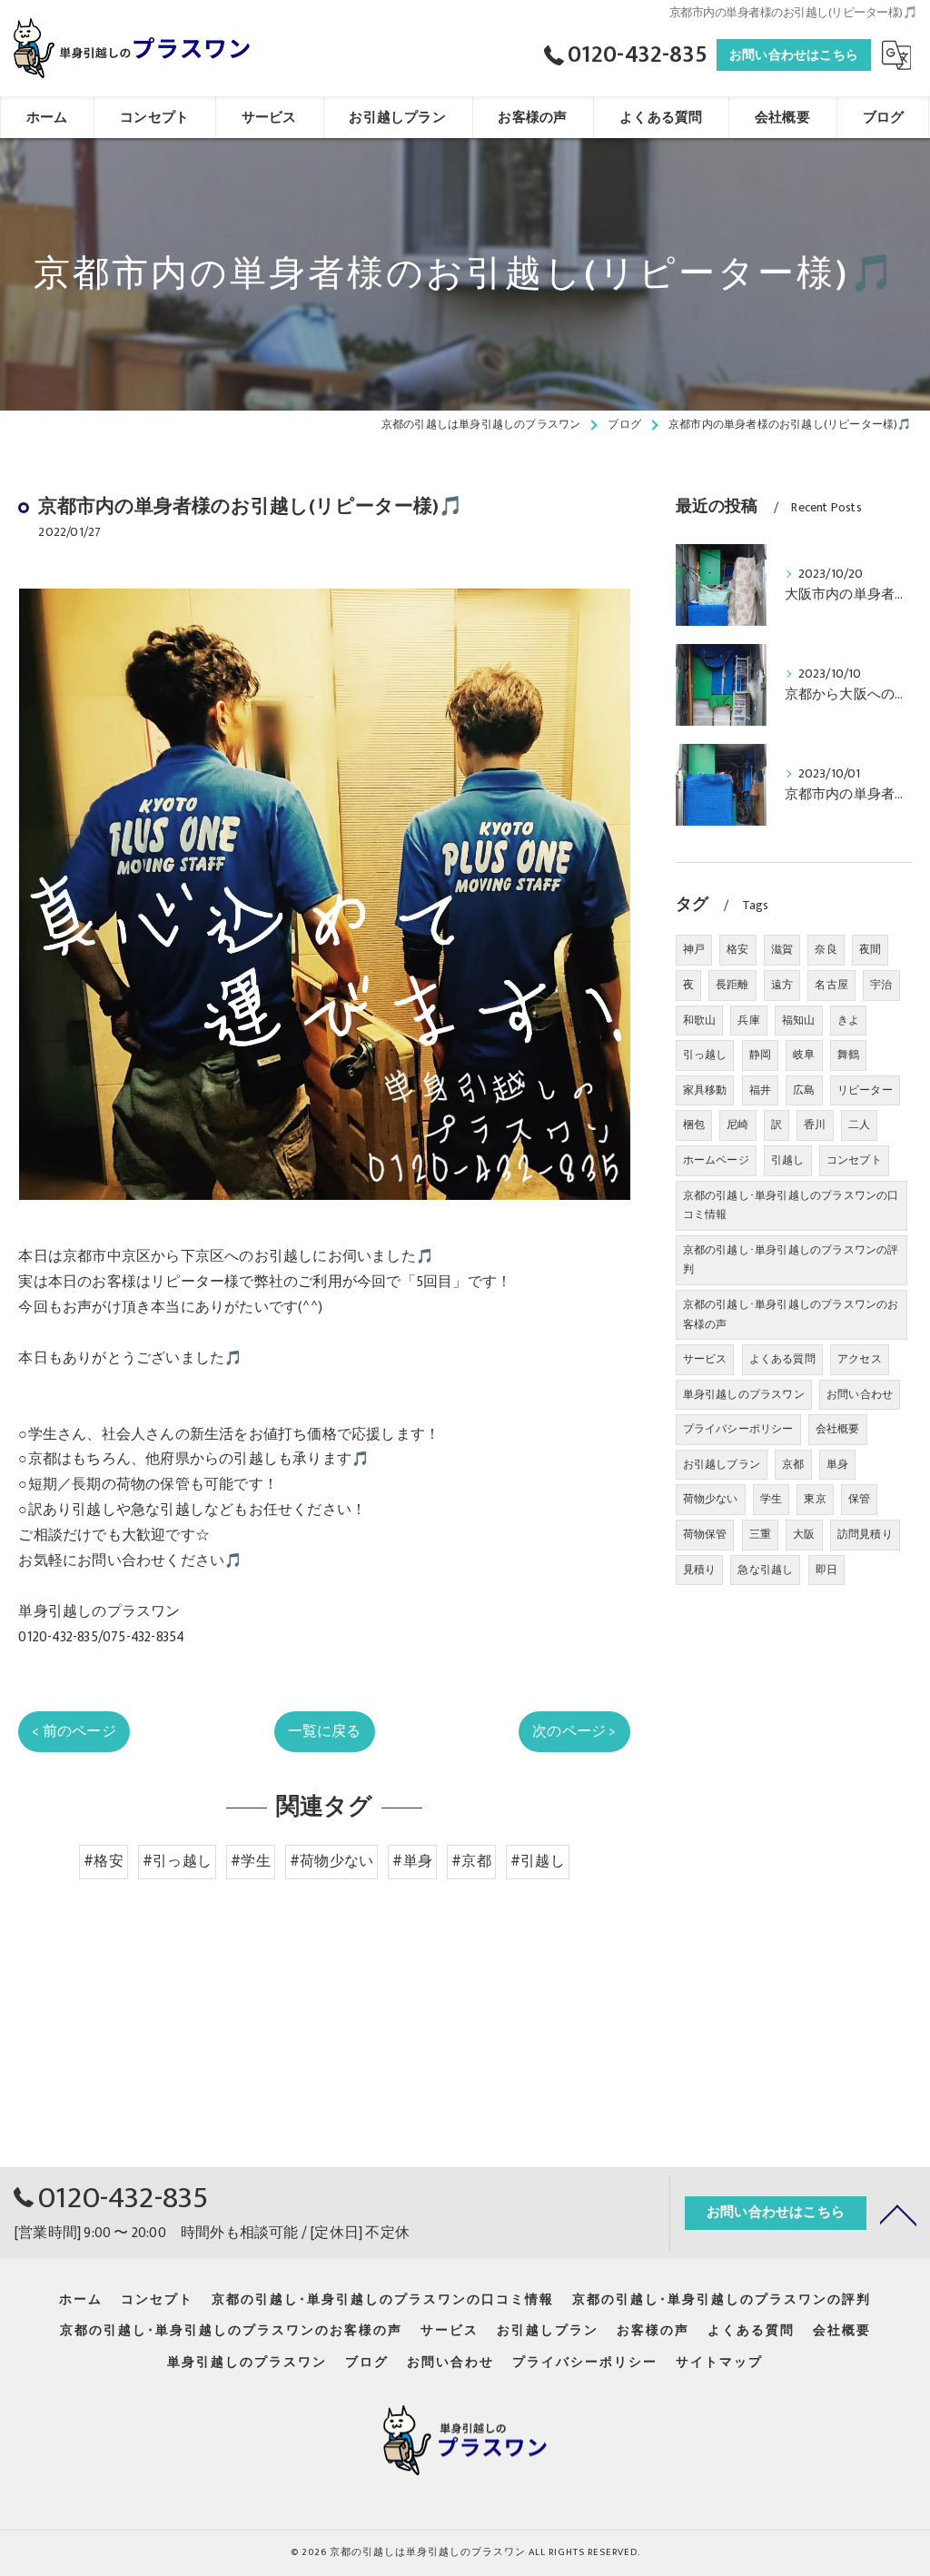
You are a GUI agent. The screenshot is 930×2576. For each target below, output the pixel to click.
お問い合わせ (860, 1394)
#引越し (538, 1861)
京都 (793, 1464)
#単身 (412, 1861)
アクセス (860, 1359)
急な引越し (765, 1570)
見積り (700, 1570)
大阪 (804, 1534)
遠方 (782, 985)
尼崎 (737, 1125)
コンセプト (854, 1160)
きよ (848, 1020)
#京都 (471, 1861)
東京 (815, 1499)
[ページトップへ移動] (898, 2214)
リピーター (865, 1090)
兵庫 (748, 1020)
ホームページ (716, 1160)
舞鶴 (848, 1055)
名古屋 (831, 985)
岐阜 (804, 1055)
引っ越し (705, 1055)
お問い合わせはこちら (794, 55)
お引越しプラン (722, 1464)
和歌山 (700, 1020)
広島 (804, 1090)
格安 (737, 949)
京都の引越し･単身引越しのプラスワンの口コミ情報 (791, 1205)
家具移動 (705, 1090)
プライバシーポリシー (738, 1429)
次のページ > (574, 1731)
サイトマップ (719, 2363)
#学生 (251, 1861)
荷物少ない (711, 1499)
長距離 (732, 985)
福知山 (799, 1020)
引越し (788, 1160)
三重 (760, 1534)
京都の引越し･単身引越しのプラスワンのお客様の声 (791, 1314)
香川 (815, 1125)
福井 (760, 1090)
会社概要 (838, 1429)
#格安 (104, 1861)
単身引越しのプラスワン (744, 1394)
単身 (837, 1464)
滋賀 (782, 949)
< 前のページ (74, 1731)
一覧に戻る (325, 1731)
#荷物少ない (331, 1861)
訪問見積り (865, 1534)
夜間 (870, 949)
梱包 (694, 1125)
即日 (826, 1570)
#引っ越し (177, 1861)
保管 (859, 1499)
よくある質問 (782, 1359)
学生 (771, 1499)
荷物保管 (705, 1534)
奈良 (826, 949)
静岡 (760, 1055)
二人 (859, 1125)
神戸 (694, 949)
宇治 (881, 985)
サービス (705, 1359)
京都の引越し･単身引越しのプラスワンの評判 (791, 1260)
